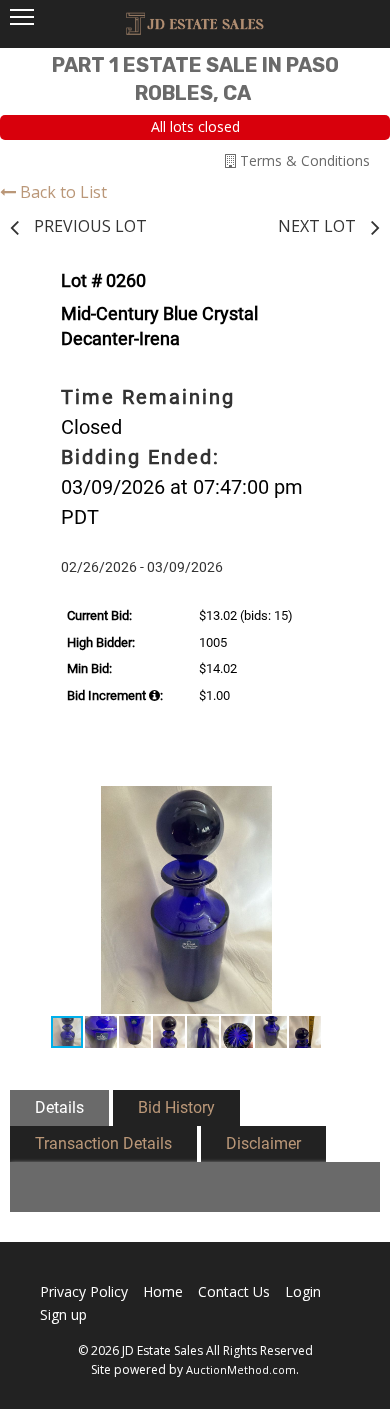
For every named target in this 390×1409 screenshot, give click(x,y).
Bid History (176, 1107)
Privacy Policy (84, 1291)
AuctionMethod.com (241, 1369)
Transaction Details (103, 1143)
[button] (339, 804)
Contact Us (234, 1291)
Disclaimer (263, 1143)
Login (303, 1291)
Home (163, 1291)
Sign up (63, 1314)
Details (59, 1107)
